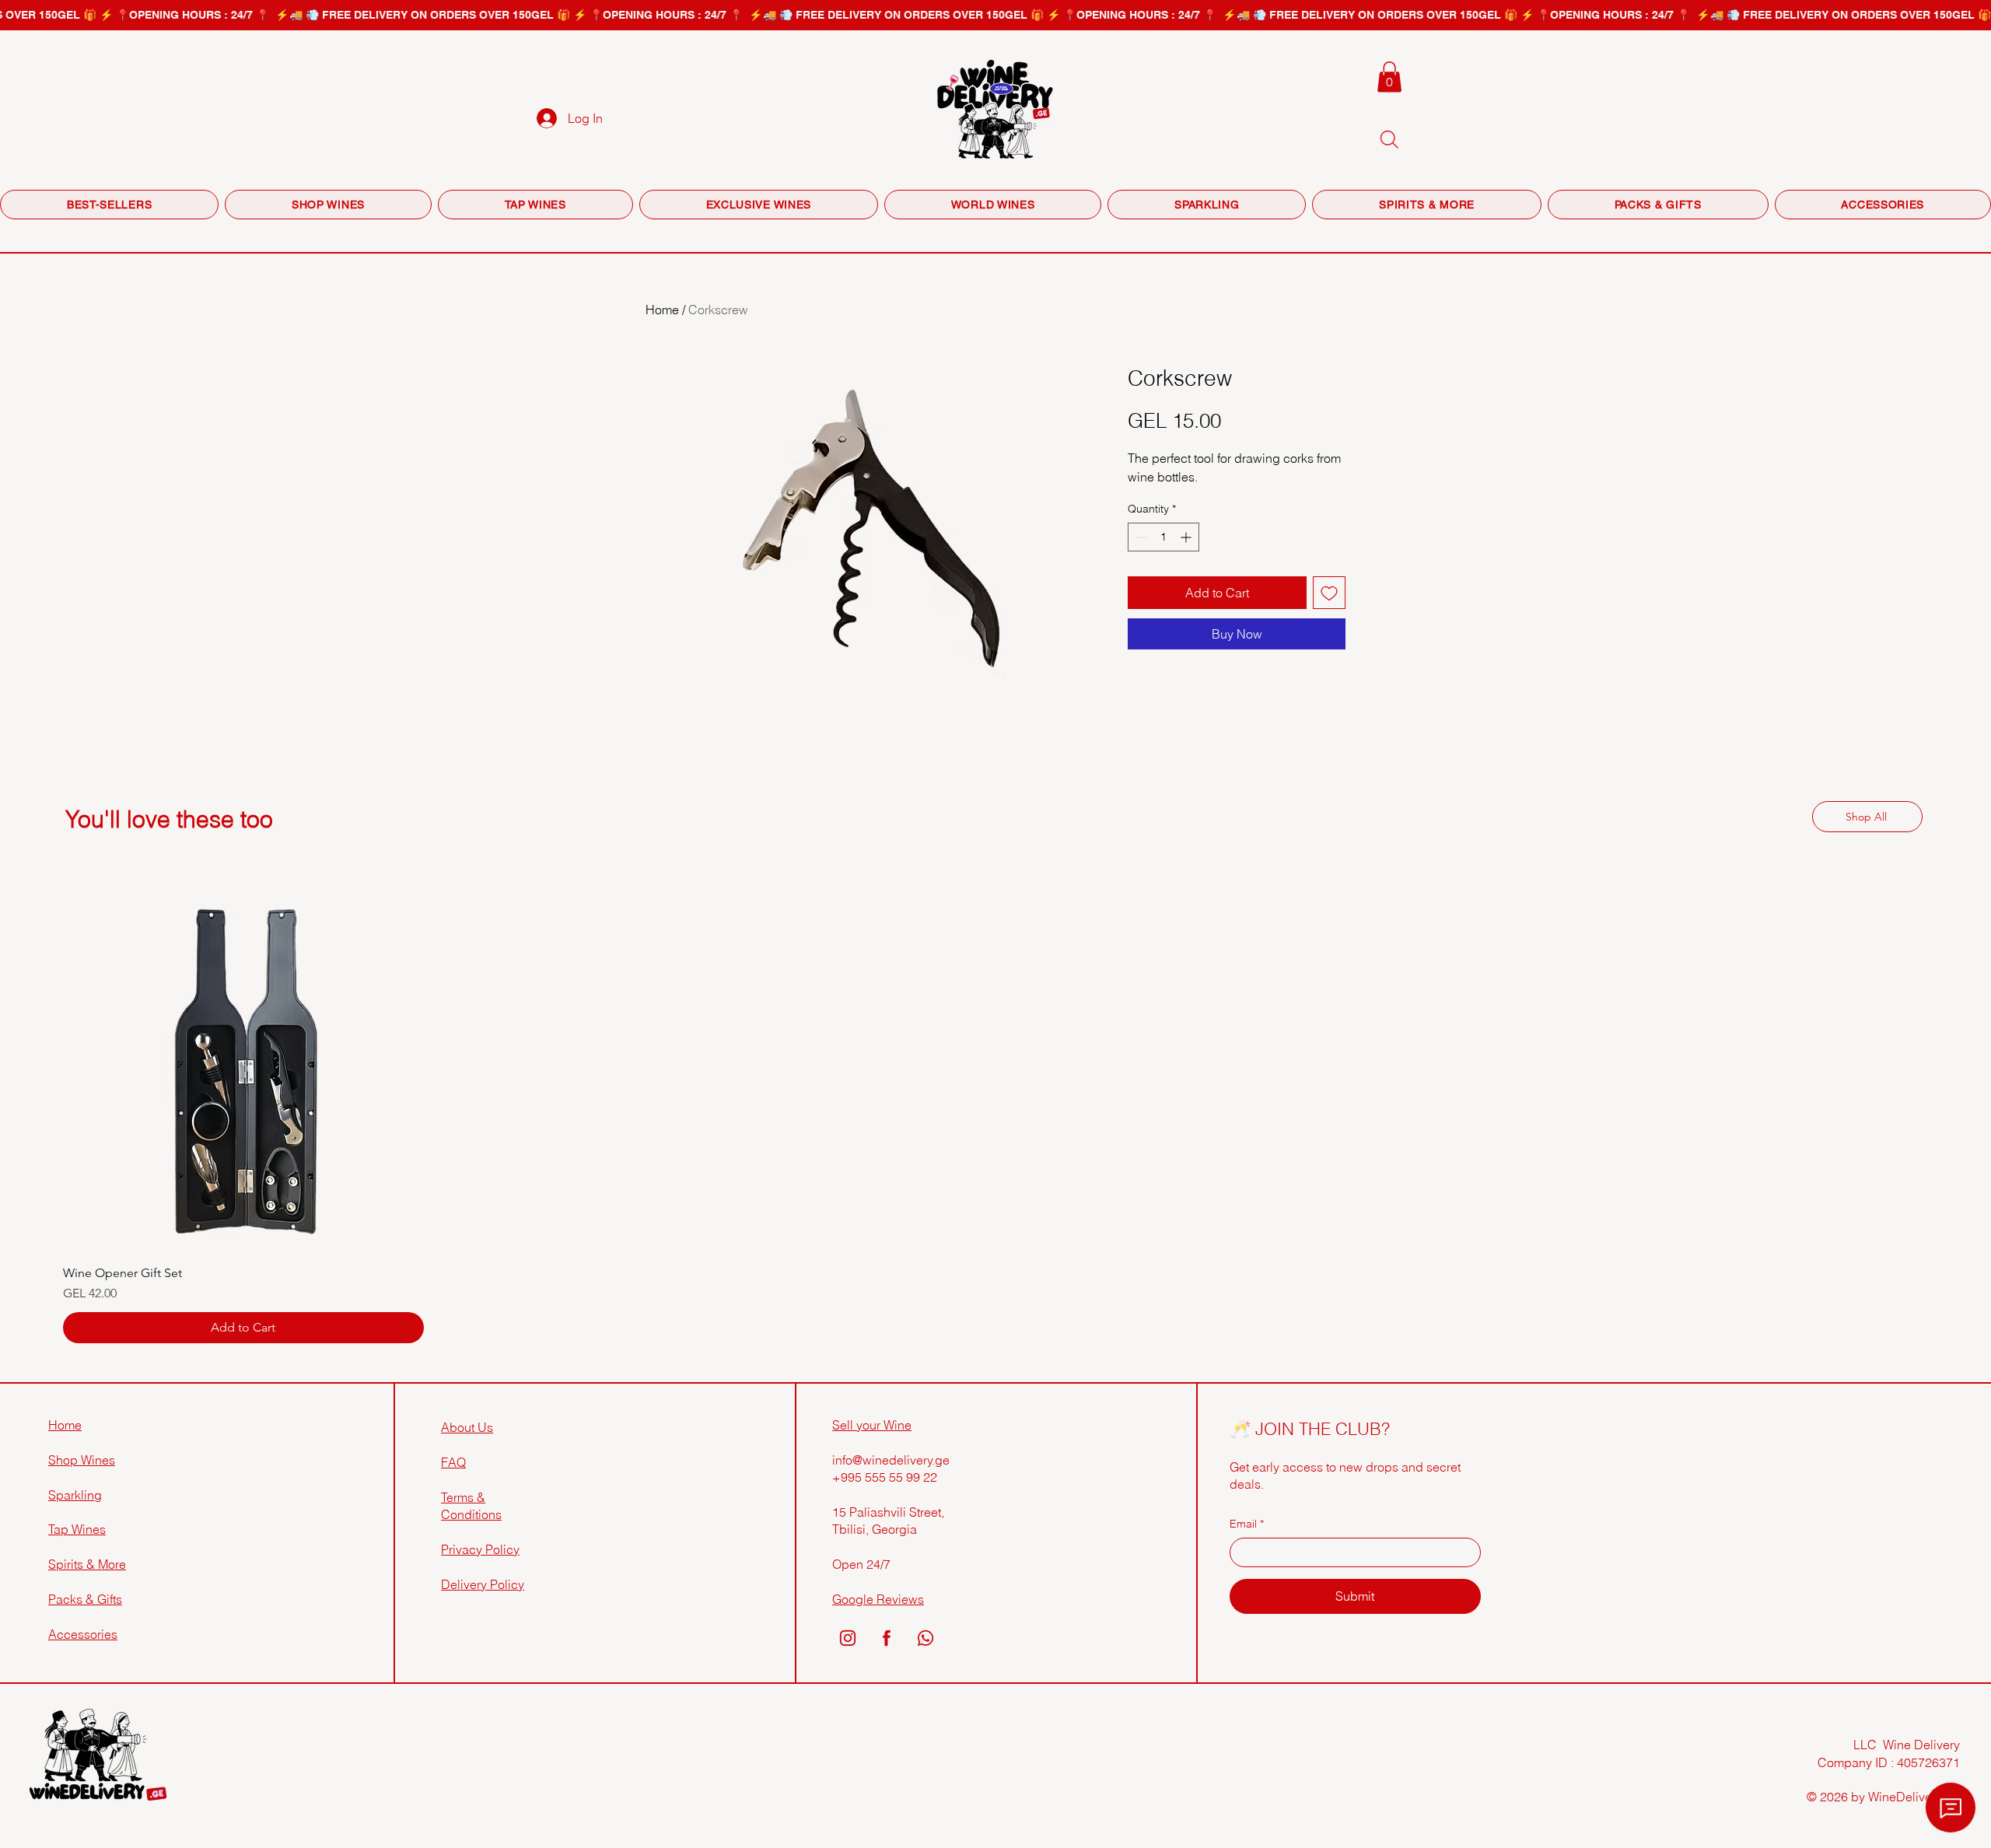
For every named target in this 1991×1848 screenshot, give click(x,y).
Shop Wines (82, 1460)
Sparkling (75, 1495)
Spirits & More (87, 1564)
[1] (848, 1638)
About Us (467, 1427)
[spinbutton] (1163, 537)
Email (1247, 1524)
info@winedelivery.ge (891, 1460)
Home (662, 310)
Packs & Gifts (85, 1599)
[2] (887, 1638)
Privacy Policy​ (480, 1549)
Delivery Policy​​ (483, 1584)
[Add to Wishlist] (1329, 593)
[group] (995, 1118)
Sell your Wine (872, 1425)
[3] (926, 1638)
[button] (1389, 77)
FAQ (453, 1462)
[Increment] (1187, 537)
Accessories (83, 1634)
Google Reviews (878, 1599)
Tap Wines (77, 1529)
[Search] (1389, 139)
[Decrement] (1140, 537)
